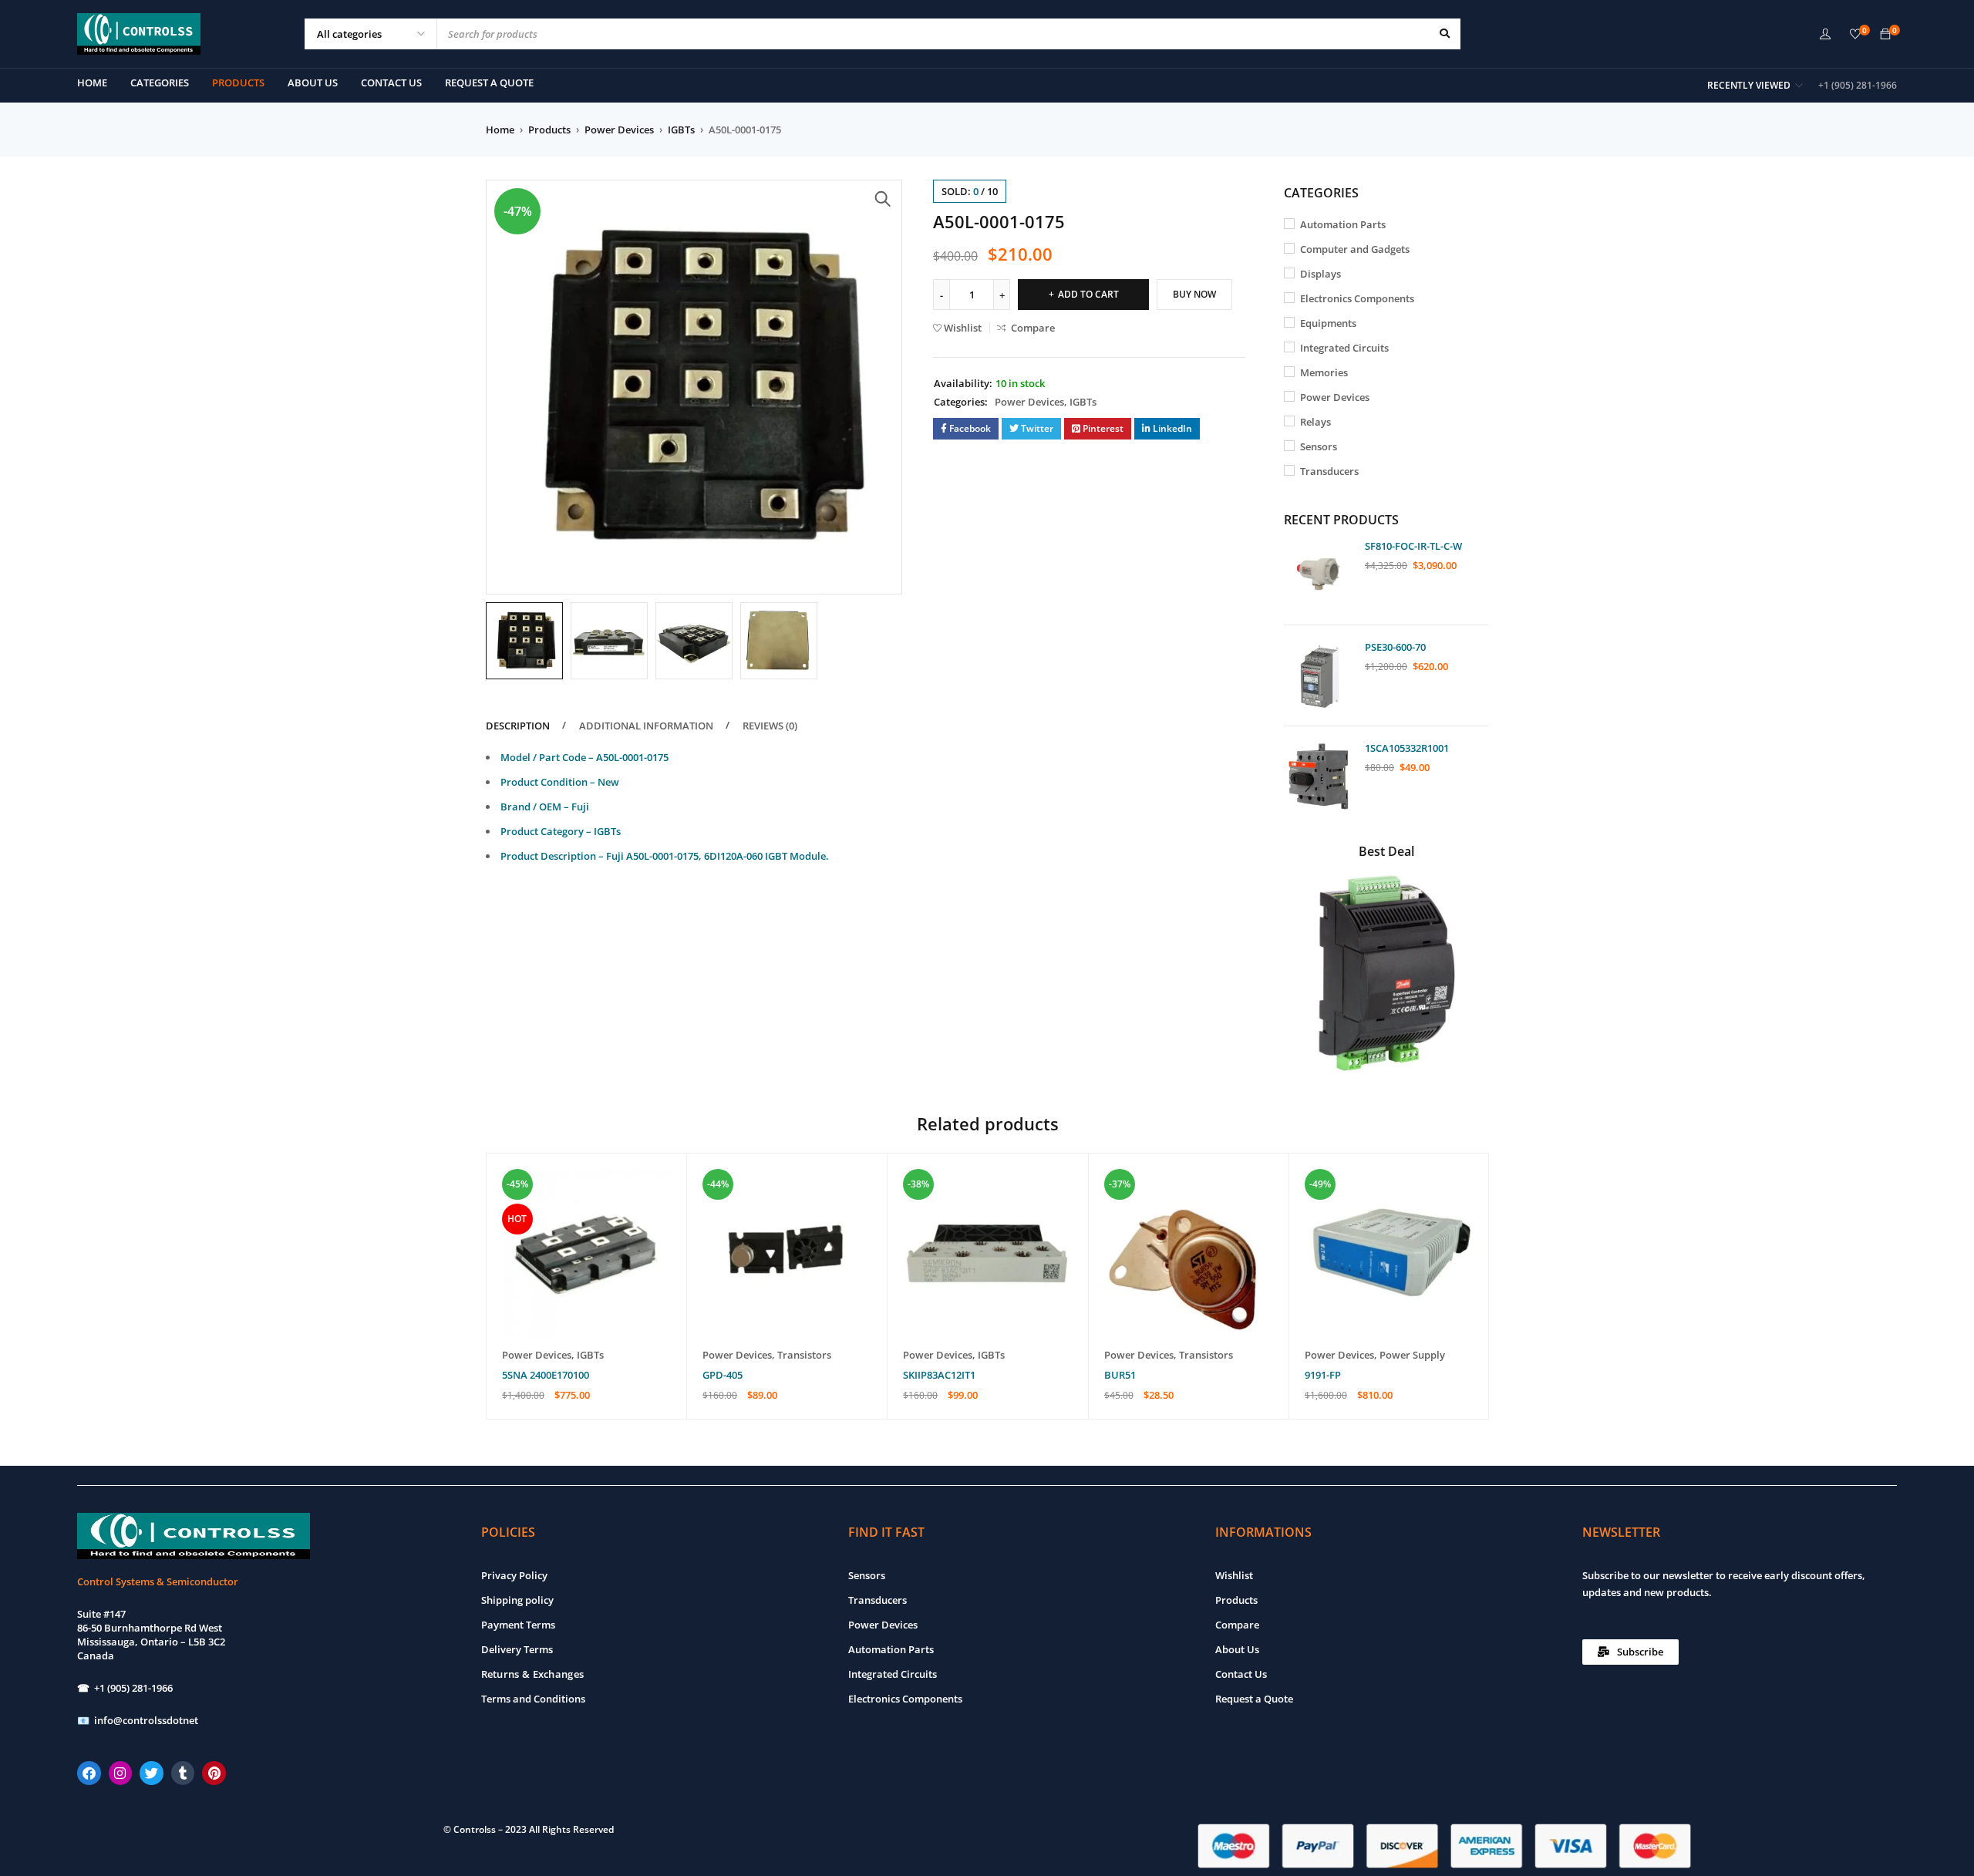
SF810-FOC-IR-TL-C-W (1413, 546)
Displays (1320, 274)
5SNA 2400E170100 (546, 1375)
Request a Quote (1254, 1699)
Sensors (1319, 446)
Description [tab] (518, 726)
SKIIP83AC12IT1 (939, 1375)
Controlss (475, 1829)
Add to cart (1088, 294)
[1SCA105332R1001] (1319, 776)
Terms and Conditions (533, 1699)
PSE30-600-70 (1395, 647)
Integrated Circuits (1344, 348)
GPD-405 (723, 1375)
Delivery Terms (517, 1649)
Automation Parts (1343, 224)
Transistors (804, 1355)
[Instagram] (121, 1773)
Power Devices (619, 130)
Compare (1237, 1625)
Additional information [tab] (646, 726)
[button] (883, 199)
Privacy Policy (514, 1575)
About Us (1237, 1649)
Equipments (1328, 323)
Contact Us (1241, 1674)
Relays (1315, 422)
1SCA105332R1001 (1407, 748)
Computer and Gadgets (1355, 249)
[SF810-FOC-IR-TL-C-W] (1319, 574)
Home (500, 130)
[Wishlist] (1855, 35)
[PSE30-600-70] (1319, 675)
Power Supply (1412, 1355)
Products (549, 130)
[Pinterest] (214, 1773)
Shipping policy (517, 1600)
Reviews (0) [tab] (770, 726)
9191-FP (1323, 1375)
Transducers (1329, 471)
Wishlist (1234, 1575)
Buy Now (1194, 294)
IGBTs (681, 130)
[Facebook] (89, 1773)
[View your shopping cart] (1885, 35)
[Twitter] (152, 1773)
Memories (1324, 372)
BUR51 (1120, 1375)
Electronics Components (1357, 298)
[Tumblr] (183, 1773)
